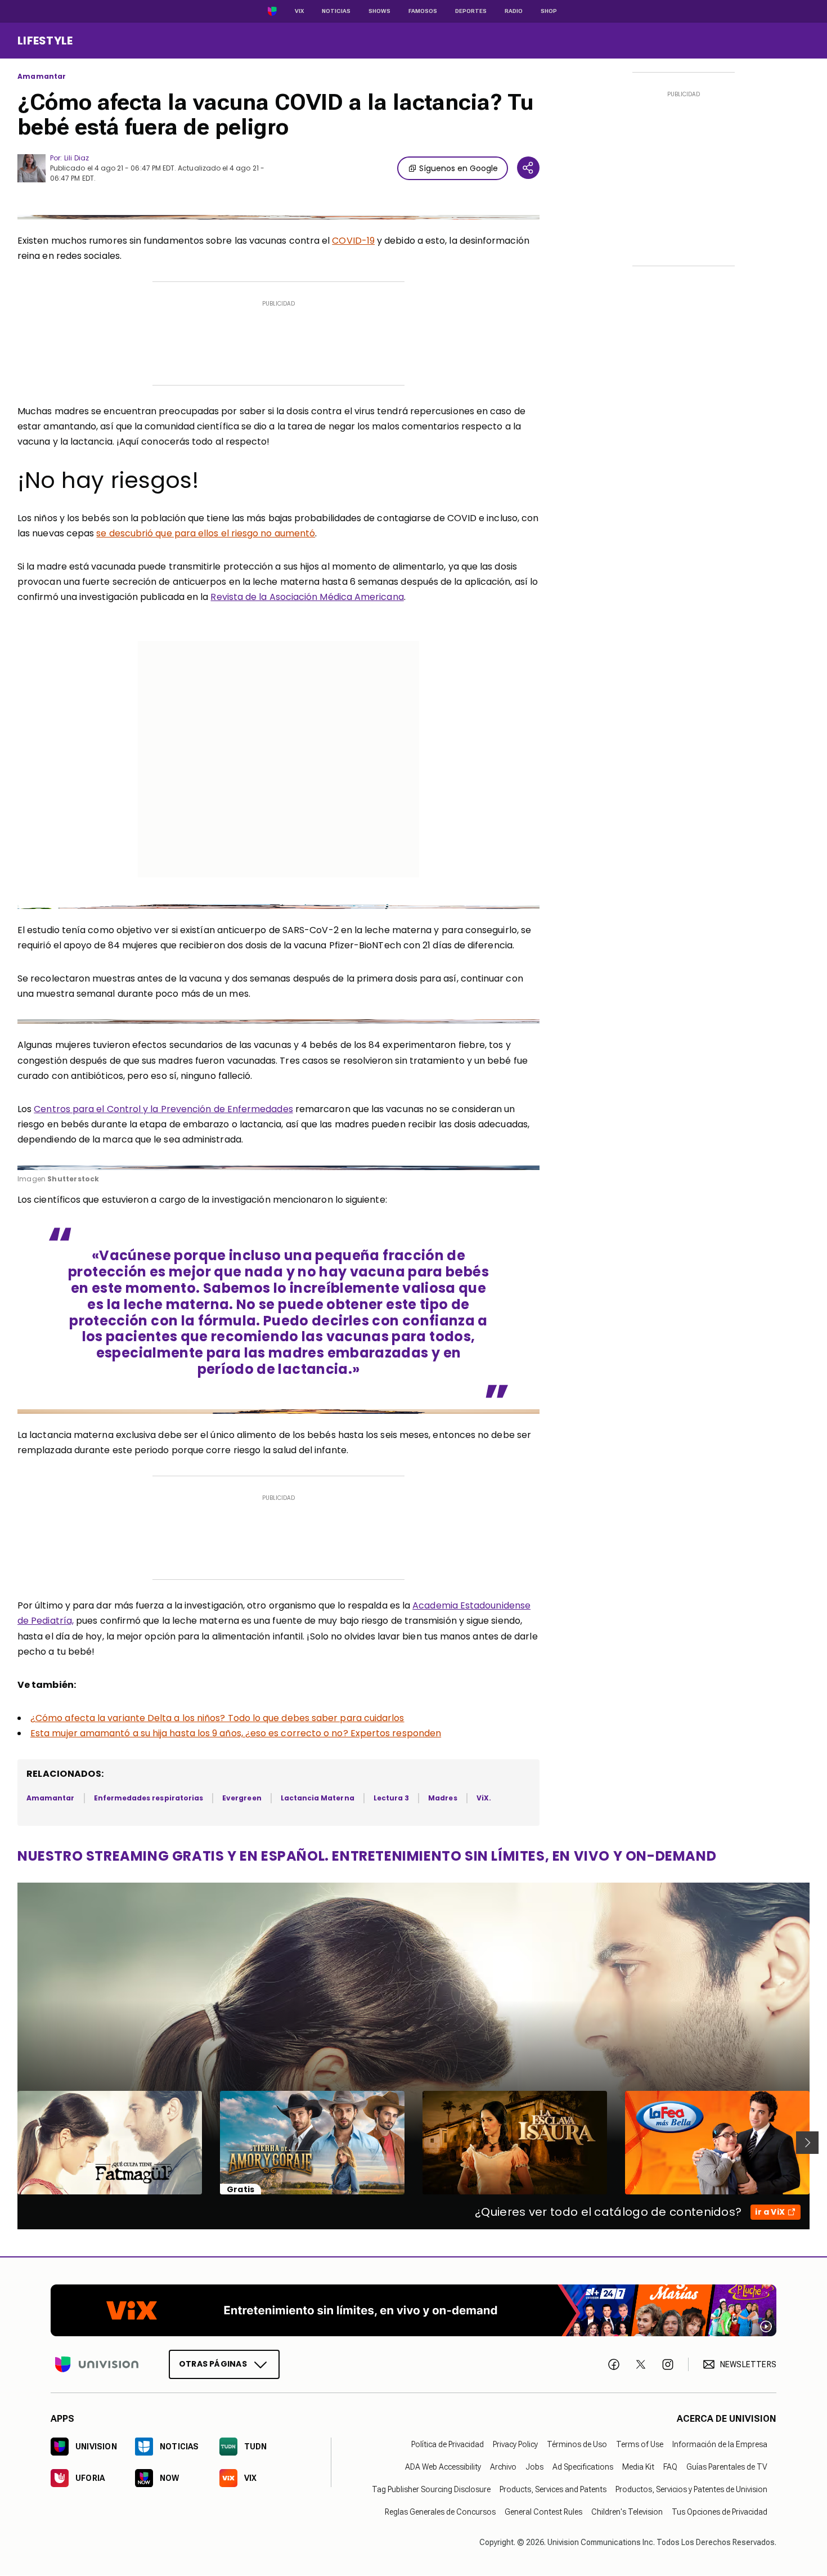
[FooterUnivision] (97, 2365)
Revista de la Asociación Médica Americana (307, 597)
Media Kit (638, 2467)
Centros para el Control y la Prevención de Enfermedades (163, 1109)
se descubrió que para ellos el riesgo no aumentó (206, 533)
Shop (549, 11)
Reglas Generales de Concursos (440, 2512)
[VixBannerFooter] (414, 2310)
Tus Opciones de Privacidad (720, 2512)
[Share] (528, 168)
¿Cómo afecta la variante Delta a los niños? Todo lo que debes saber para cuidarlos (217, 1718)
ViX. (484, 1798)
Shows (379, 11)
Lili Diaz (77, 158)
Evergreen (242, 1798)
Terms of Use (640, 2445)
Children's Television (627, 2512)
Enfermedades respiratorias (149, 1798)
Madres (442, 1798)
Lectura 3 (392, 1798)
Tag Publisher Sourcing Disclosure (431, 2490)
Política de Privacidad (448, 2445)
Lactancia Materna (318, 1798)
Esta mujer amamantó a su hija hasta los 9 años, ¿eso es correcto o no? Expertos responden (236, 1733)
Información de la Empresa (720, 2445)
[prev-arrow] (10, 2143)
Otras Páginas (213, 2364)
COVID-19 (353, 241)
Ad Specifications (583, 2467)
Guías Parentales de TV (727, 2467)
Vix (299, 11)
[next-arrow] (807, 2143)
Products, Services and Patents (553, 2490)
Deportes (471, 11)
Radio (514, 11)
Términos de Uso (577, 2445)
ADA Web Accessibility (443, 2467)
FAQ (670, 2467)
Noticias (336, 11)
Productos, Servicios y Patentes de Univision (691, 2490)
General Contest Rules (543, 2512)
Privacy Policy (515, 2445)
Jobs (534, 2467)
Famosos (423, 11)
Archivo (503, 2467)
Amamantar (42, 77)
